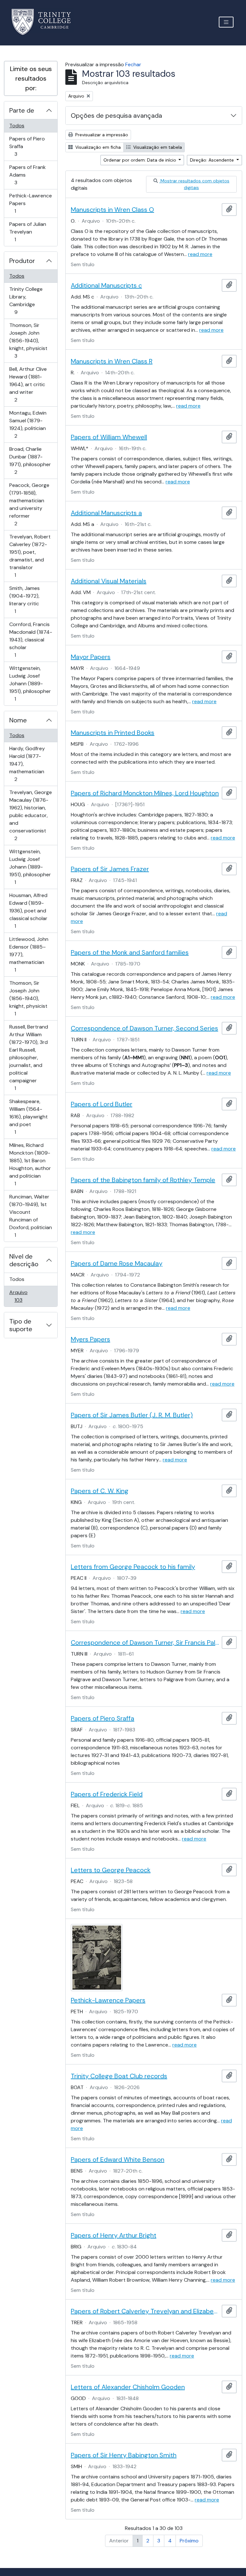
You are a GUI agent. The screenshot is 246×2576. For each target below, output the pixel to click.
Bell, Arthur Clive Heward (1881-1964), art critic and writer (28, 384)
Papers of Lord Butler (102, 1104)
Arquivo (27, 1296)
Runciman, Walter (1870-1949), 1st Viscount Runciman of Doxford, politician (30, 1216)
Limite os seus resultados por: (31, 78)
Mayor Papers (91, 657)
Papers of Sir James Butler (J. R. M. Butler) (132, 1415)
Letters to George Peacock (111, 1870)
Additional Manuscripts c (106, 285)
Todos (17, 126)
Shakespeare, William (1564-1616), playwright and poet (28, 1117)
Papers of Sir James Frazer (110, 869)
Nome (18, 720)
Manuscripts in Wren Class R (112, 361)
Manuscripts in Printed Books (113, 733)
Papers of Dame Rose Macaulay (117, 1263)
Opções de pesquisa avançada (116, 115)
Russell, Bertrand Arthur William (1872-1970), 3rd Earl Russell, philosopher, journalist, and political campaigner (29, 1057)
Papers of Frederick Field (107, 1794)
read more (200, 254)
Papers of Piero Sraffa (27, 146)
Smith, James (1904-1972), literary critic (24, 600)
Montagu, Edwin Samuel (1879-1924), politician (28, 424)
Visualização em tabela (157, 147)
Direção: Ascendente (213, 160)
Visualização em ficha (97, 147)
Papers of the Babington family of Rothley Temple (143, 1180)
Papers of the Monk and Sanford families (130, 952)
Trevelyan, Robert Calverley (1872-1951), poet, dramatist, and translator (30, 556)
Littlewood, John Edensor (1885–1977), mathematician (29, 954)
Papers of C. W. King (100, 1491)
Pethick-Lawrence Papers (30, 203)
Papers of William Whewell (109, 437)
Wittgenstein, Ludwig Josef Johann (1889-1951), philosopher (30, 683)
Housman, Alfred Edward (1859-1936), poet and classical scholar (28, 910)
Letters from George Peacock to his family (133, 1567)
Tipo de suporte (21, 1325)
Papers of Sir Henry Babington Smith (124, 2455)
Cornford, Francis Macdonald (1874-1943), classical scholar (31, 640)
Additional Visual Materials (109, 581)
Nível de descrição (24, 1260)
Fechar (133, 64)
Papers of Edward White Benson (118, 2159)
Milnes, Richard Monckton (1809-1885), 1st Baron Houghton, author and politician (30, 1164)
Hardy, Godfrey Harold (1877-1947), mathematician (27, 764)
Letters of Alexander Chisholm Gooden (128, 2387)
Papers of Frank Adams (27, 175)
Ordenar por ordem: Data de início (140, 160)
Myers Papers (90, 1339)
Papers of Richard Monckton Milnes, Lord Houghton (145, 793)
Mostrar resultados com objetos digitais (194, 184)
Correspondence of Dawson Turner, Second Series (144, 1028)
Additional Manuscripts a (106, 513)
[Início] (45, 22)
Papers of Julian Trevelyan (28, 232)
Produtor (22, 261)
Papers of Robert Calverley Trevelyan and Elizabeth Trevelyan (145, 2311)
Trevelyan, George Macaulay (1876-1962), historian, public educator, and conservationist (30, 815)
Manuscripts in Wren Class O (112, 210)
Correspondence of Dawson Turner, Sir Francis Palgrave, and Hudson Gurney (145, 1642)
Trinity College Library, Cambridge (26, 300)
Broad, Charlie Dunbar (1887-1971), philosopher (30, 460)
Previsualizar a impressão (101, 135)
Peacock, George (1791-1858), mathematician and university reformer (29, 504)
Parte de (22, 110)
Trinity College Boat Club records (119, 2076)
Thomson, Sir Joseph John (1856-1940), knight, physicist (28, 340)
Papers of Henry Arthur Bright (114, 2235)
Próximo (189, 2541)
